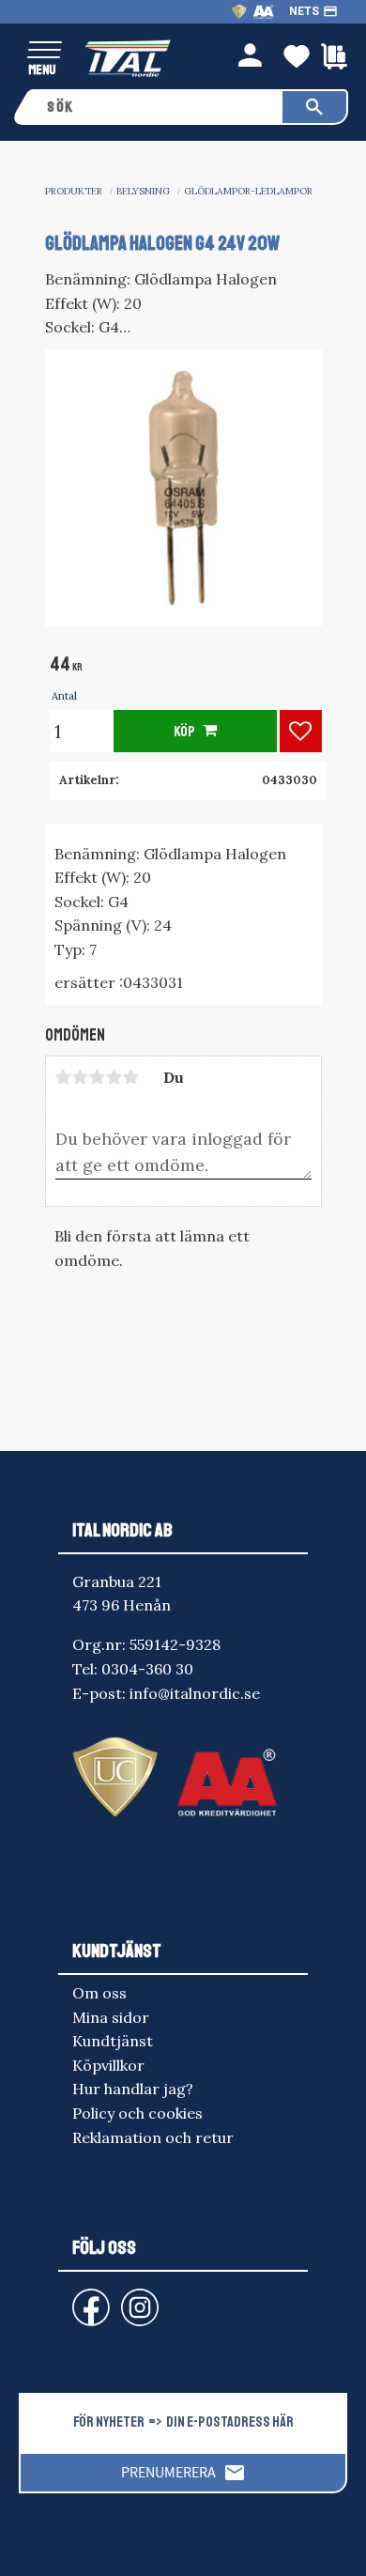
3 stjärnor (98, 1077)
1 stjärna (64, 1077)
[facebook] (76, 2298)
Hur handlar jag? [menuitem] (133, 2089)
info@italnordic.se (195, 1693)
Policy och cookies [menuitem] (137, 2113)
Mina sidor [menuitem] (111, 2017)
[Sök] (314, 107)
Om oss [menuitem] (99, 1993)
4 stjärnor (114, 1077)
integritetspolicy (211, 2544)
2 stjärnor (81, 1077)
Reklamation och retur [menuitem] (153, 2137)
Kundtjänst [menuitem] (113, 2041)
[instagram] (87, 2298)
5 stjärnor (131, 1077)
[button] (45, 51)
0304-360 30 (147, 1669)
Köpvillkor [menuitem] (108, 2065)
